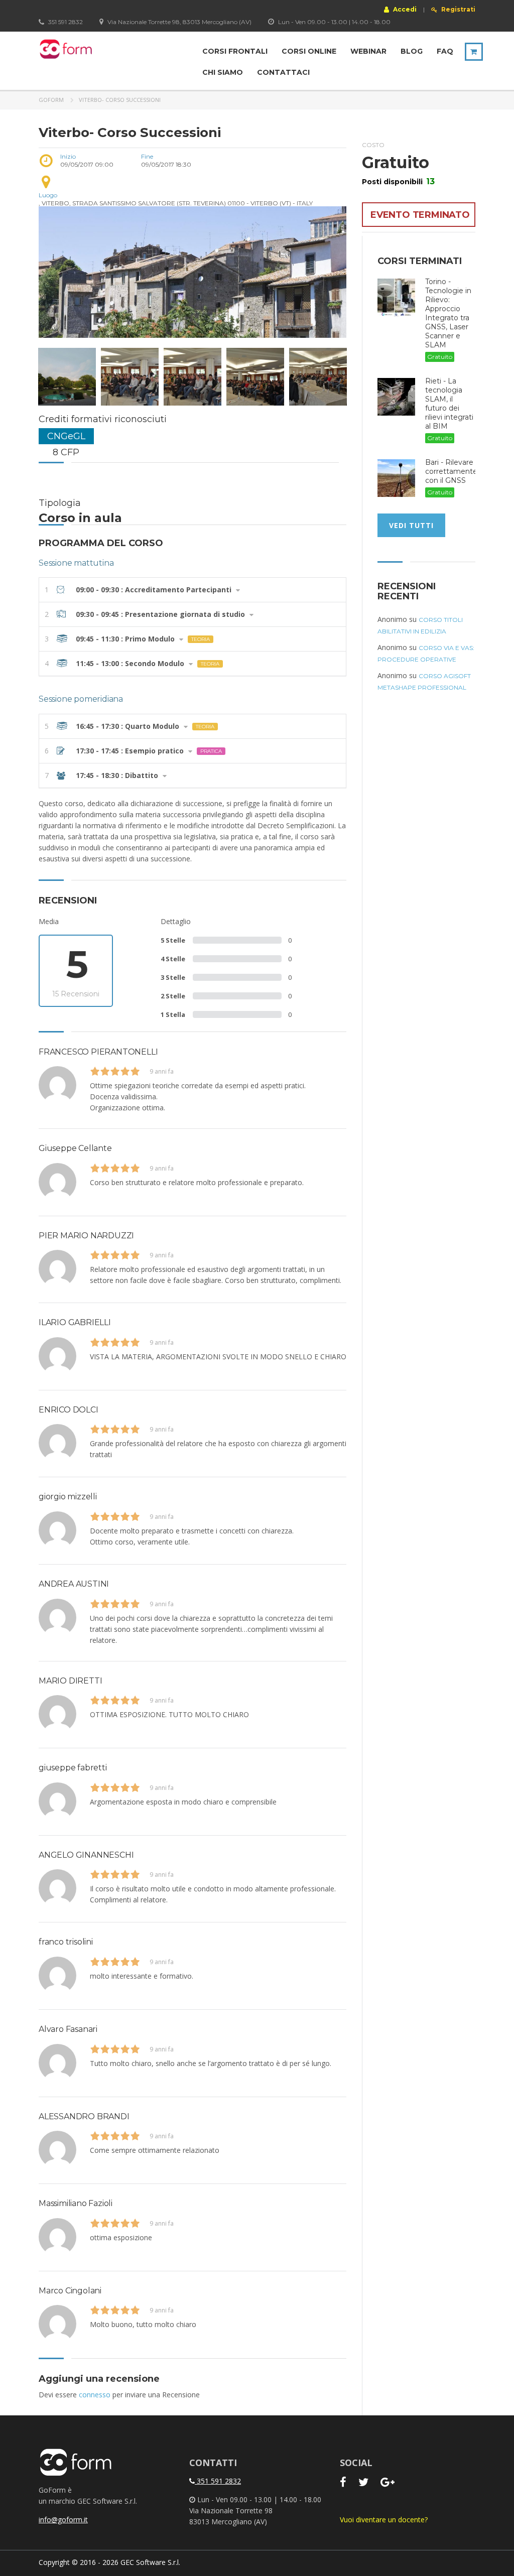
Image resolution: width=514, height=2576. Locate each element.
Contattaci (283, 72)
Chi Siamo (223, 72)
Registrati (458, 10)
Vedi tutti (411, 525)
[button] (192, 590)
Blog (412, 51)
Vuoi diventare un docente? (384, 2520)
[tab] (192, 590)
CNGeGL (66, 436)
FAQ (445, 51)
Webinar (368, 51)
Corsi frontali (235, 51)
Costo (373, 145)
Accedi (404, 9)
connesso (95, 2395)
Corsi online (309, 51)
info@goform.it (63, 2520)
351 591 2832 (218, 2481)
